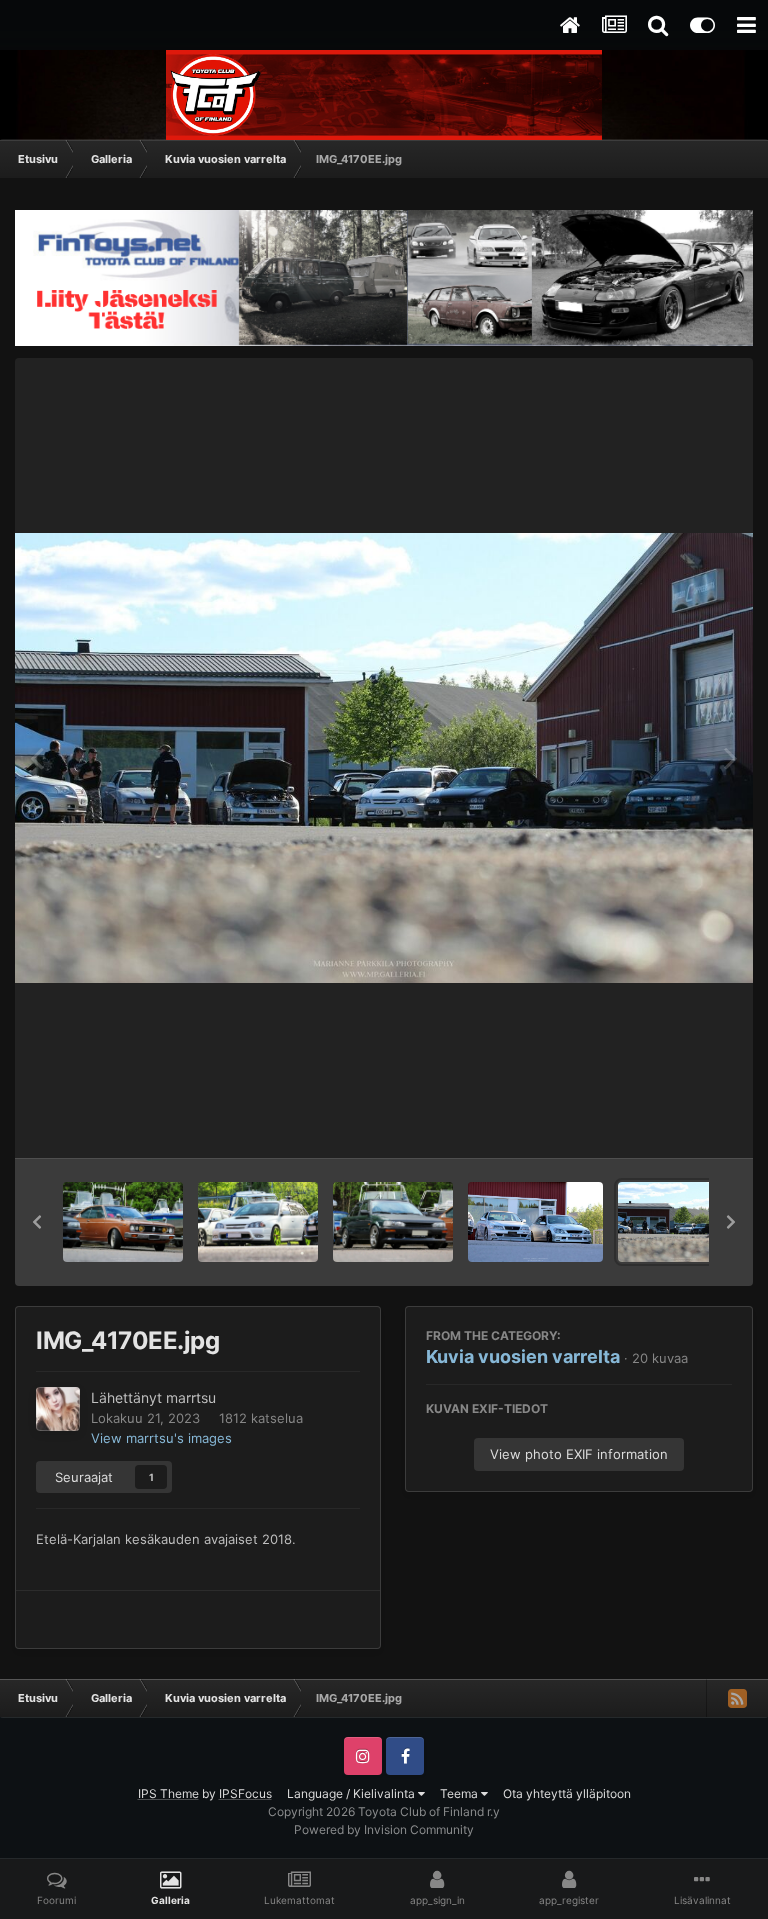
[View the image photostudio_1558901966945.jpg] (258, 1222)
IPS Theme (168, 1793)
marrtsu (191, 1397)
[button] (37, 1222)
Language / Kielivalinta (352, 1793)
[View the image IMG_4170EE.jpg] (683, 1222)
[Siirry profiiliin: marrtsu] (58, 1409)
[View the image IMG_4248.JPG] (535, 1222)
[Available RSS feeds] (737, 1698)
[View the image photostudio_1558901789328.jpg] (393, 1222)
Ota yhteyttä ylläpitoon (567, 1793)
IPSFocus (245, 1793)
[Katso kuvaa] (384, 758)
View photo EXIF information (579, 1454)
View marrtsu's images (161, 1438)
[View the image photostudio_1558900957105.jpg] (123, 1222)
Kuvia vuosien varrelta (523, 1356)
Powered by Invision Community (384, 1829)
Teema (460, 1793)
